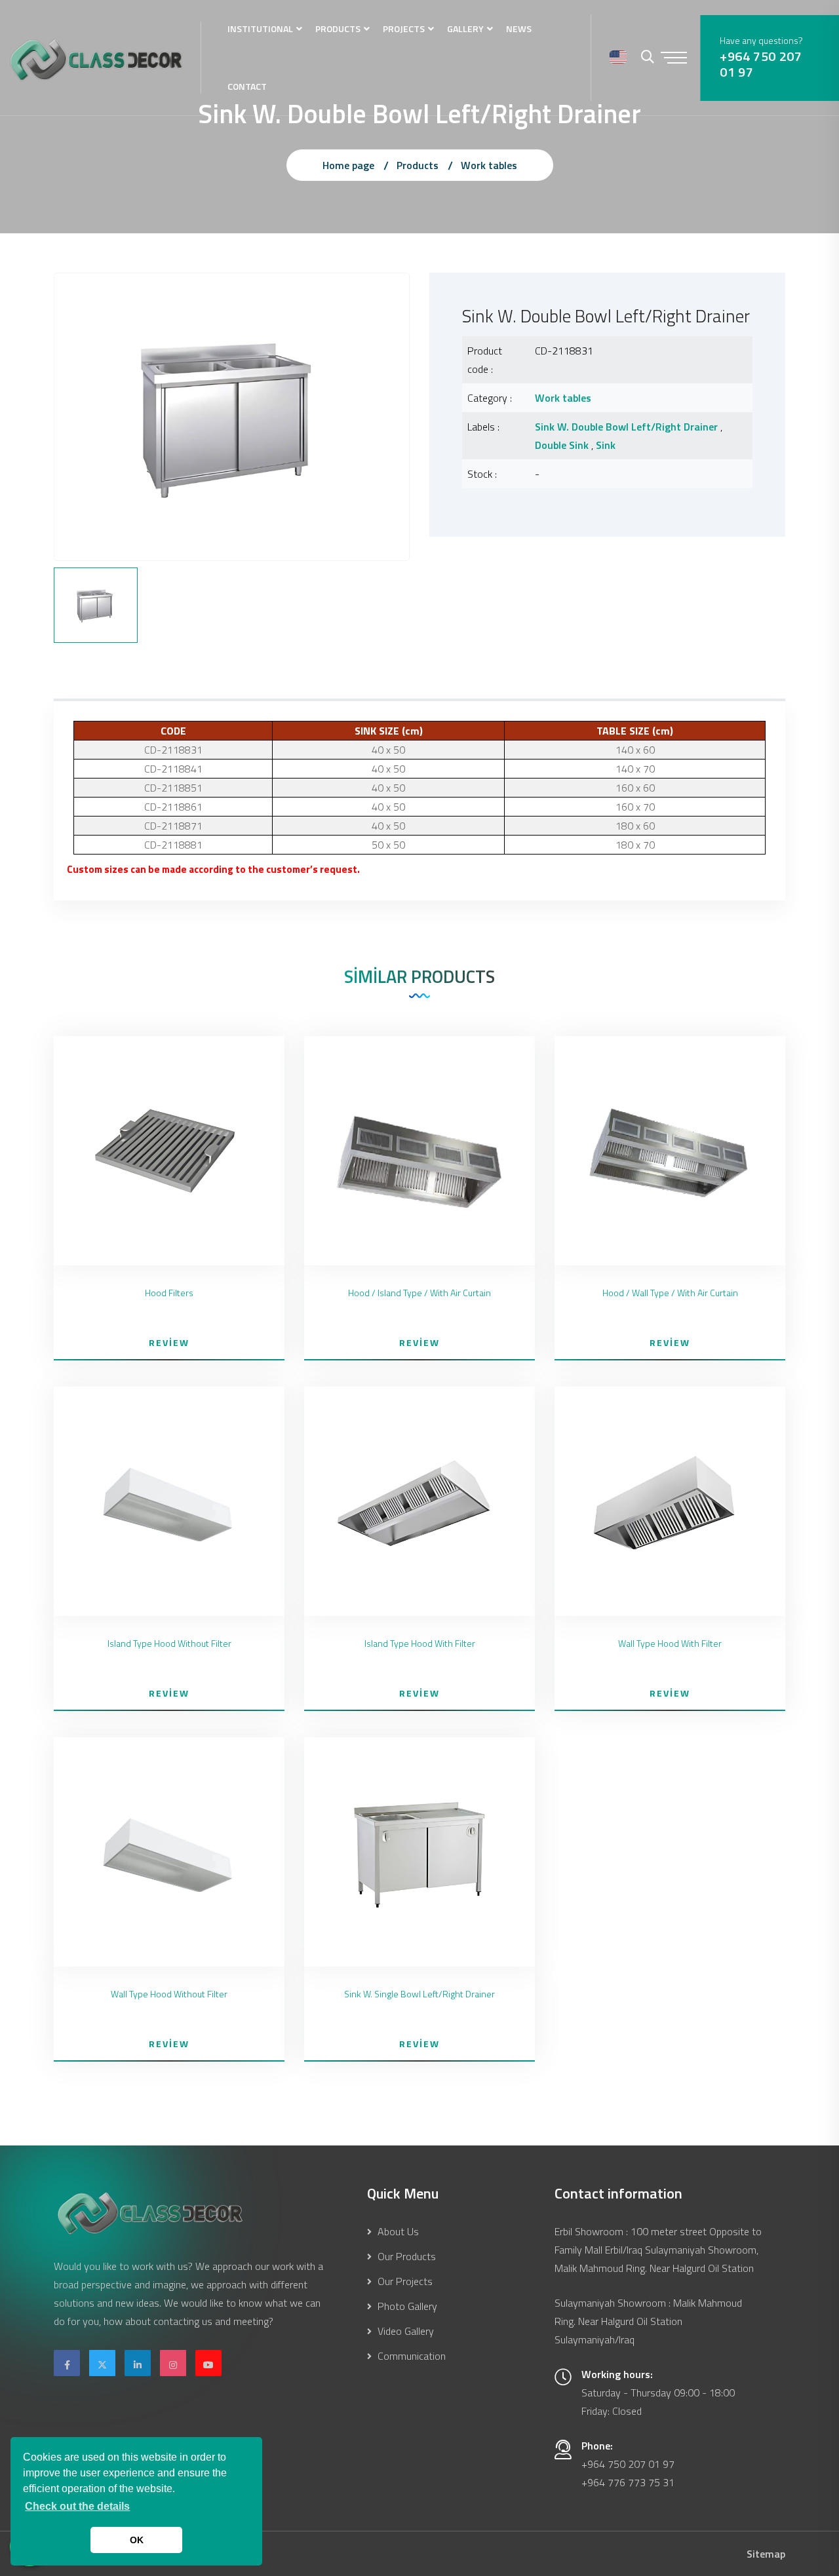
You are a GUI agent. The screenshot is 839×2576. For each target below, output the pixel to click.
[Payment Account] (618, 58)
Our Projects (404, 2281)
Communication (410, 2356)
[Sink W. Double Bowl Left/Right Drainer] (232, 415)
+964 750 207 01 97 (761, 64)
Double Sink (562, 445)
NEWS (519, 29)
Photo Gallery (406, 2306)
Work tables (489, 165)
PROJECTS (404, 29)
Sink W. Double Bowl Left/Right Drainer (626, 427)
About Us (397, 2231)
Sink (606, 445)
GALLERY (465, 29)
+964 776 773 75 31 (628, 2482)
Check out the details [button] (77, 2506)
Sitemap (766, 2554)
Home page (348, 165)
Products (418, 165)
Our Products (405, 2256)
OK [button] (137, 2540)
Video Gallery (404, 2331)
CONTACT (247, 86)
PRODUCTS (338, 29)
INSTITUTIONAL (260, 29)
